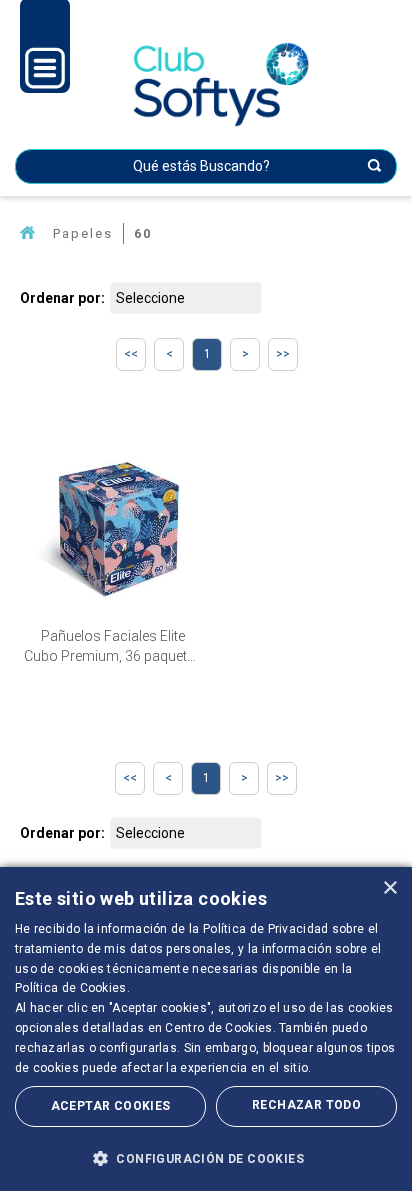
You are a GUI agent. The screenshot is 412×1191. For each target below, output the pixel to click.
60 (143, 233)
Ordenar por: (62, 298)
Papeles (83, 233)
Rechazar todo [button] (306, 1105)
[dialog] (206, 1029)
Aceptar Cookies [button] (111, 1106)
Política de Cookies (71, 988)
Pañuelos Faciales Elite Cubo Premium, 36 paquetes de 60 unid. (113, 647)
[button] (206, 1158)
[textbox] (206, 166)
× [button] (389, 888)
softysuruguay (27, 233)
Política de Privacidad (266, 929)
